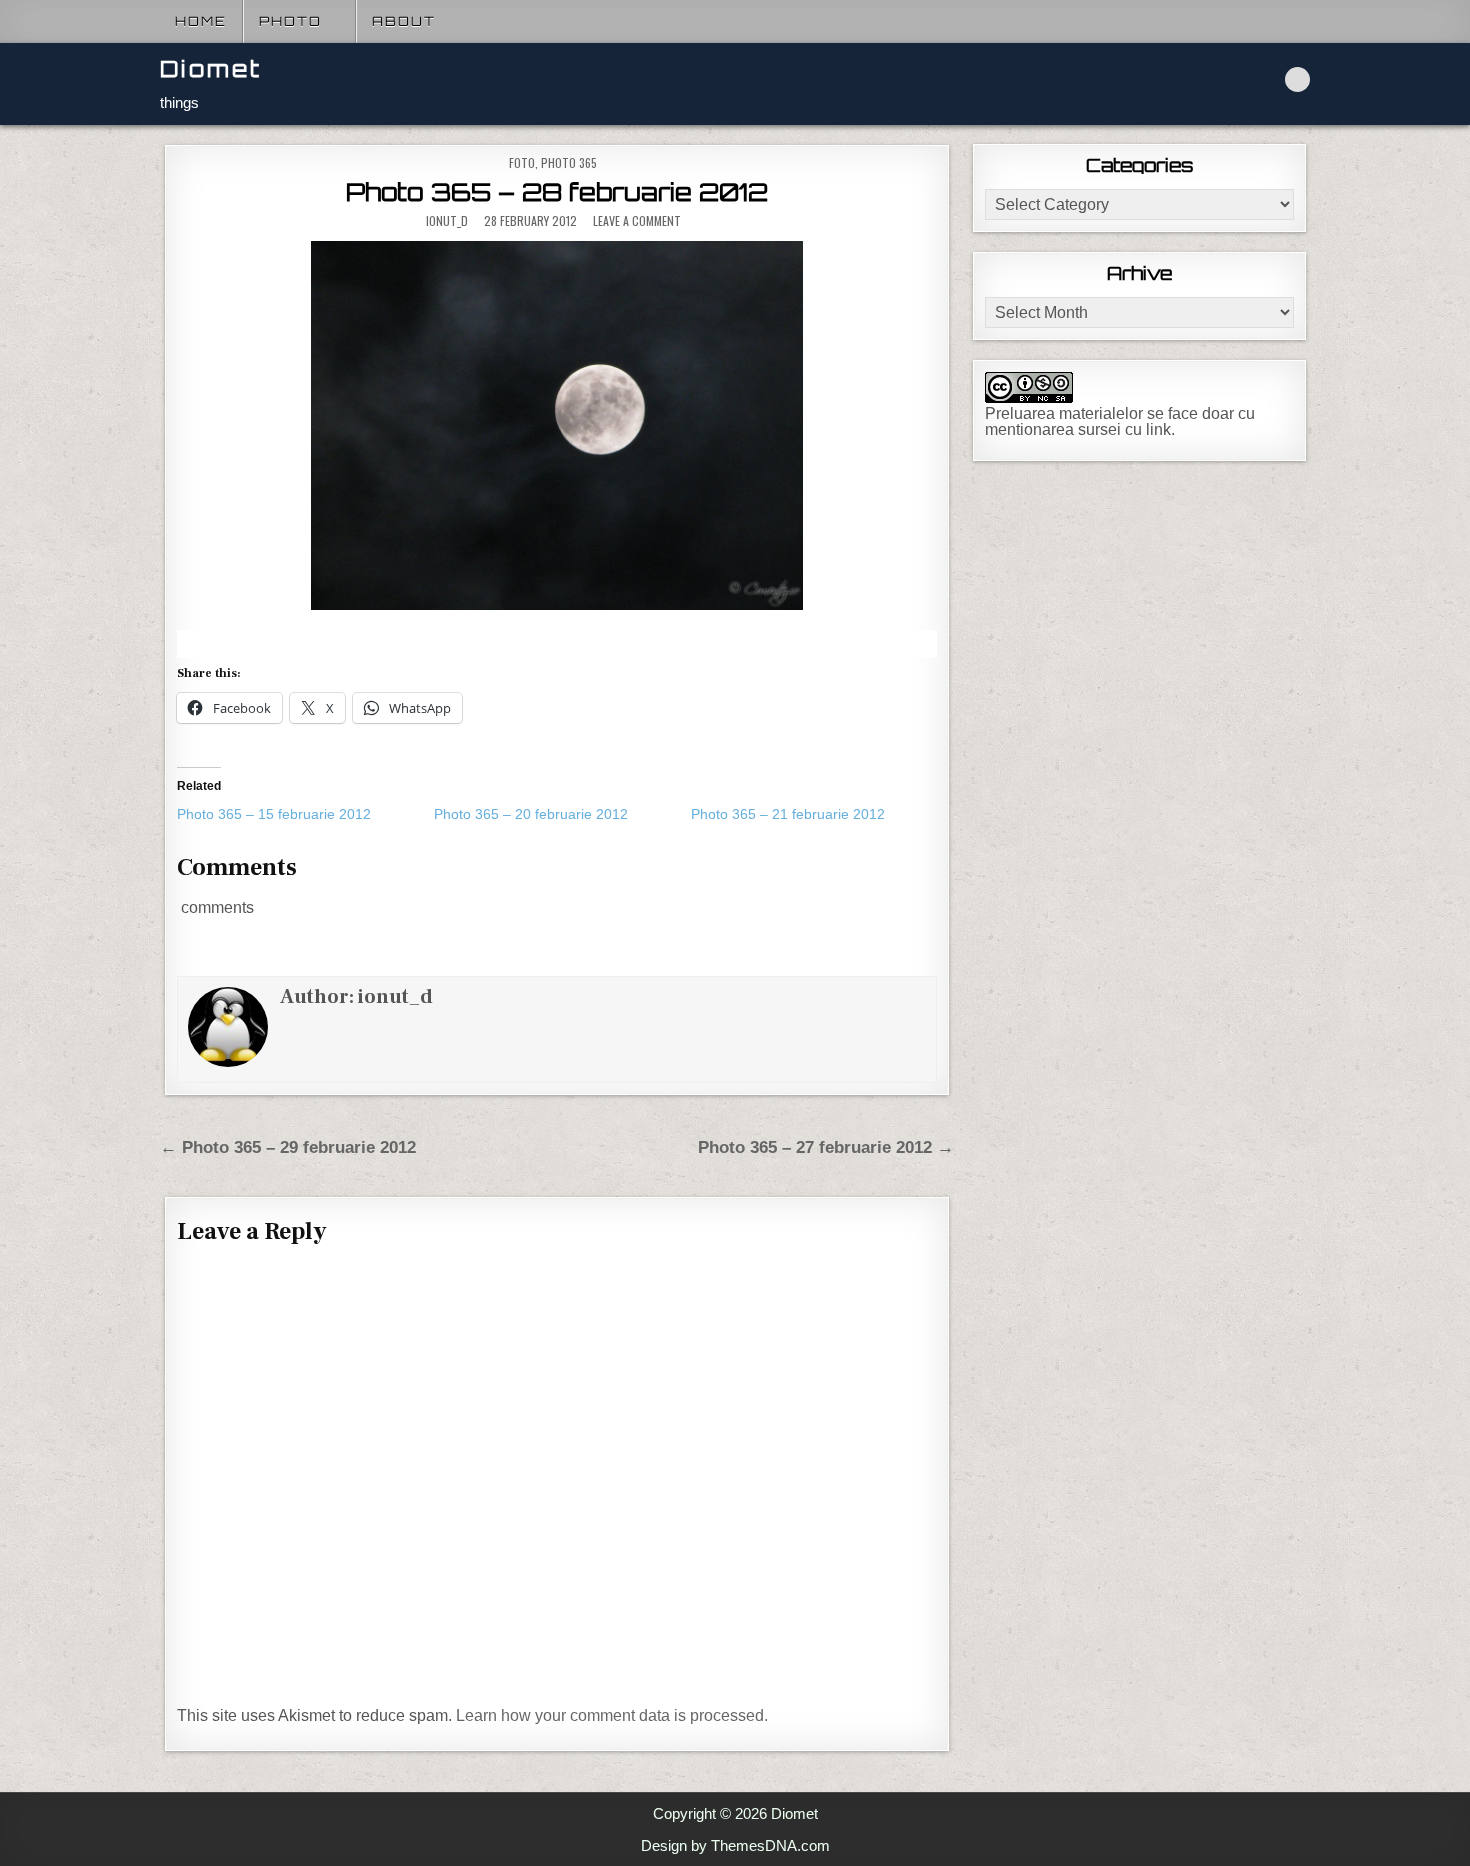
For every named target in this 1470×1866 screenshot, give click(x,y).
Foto (522, 162)
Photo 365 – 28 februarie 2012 (557, 192)
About (404, 21)
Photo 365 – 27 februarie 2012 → (826, 1147)
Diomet (211, 68)
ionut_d (447, 221)
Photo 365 (569, 162)
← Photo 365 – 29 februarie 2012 (288, 1147)
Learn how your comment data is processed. (612, 1715)
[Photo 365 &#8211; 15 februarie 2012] (305, 814)
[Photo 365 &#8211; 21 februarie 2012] (819, 814)
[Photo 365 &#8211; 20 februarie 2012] (562, 814)
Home (201, 21)
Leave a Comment (637, 221)
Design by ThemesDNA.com (735, 1845)
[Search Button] (1297, 79)
